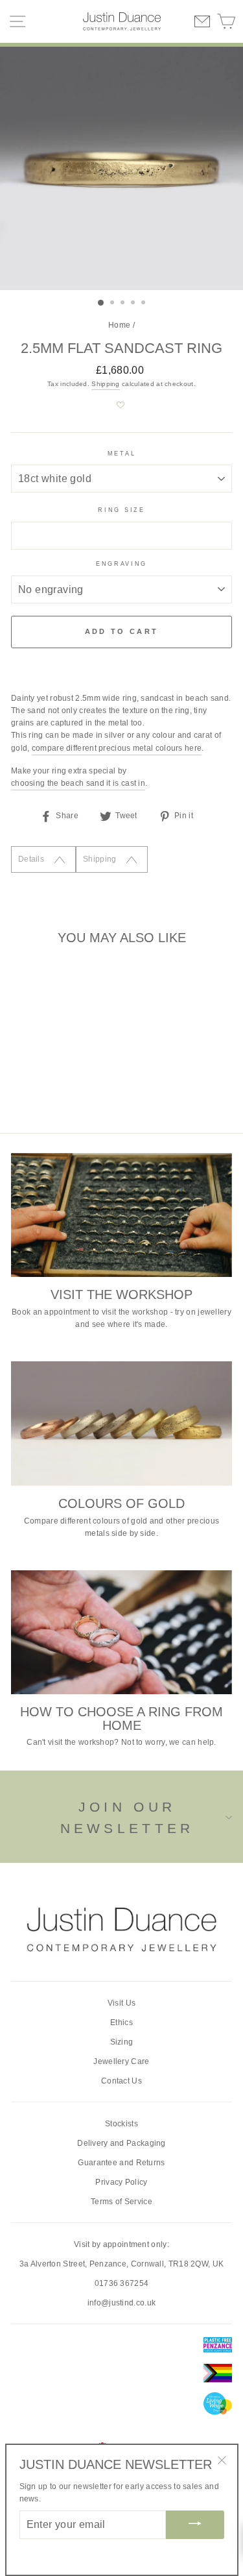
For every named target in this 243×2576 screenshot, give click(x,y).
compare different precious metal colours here (117, 748)
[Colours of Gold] (121, 1424)
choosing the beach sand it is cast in (78, 783)
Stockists (121, 2124)
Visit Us (121, 2003)
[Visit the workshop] (121, 1215)
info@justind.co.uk (121, 2303)
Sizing (122, 2042)
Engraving (121, 564)
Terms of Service (121, 2202)
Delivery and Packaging (121, 2143)
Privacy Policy (121, 2182)
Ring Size (121, 510)
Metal (121, 454)
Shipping (105, 384)
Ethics (121, 2023)
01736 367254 (122, 2283)
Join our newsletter (127, 1818)
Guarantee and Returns (121, 2163)
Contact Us (121, 2081)
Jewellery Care (121, 2061)
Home (119, 325)
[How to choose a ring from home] (121, 1633)
